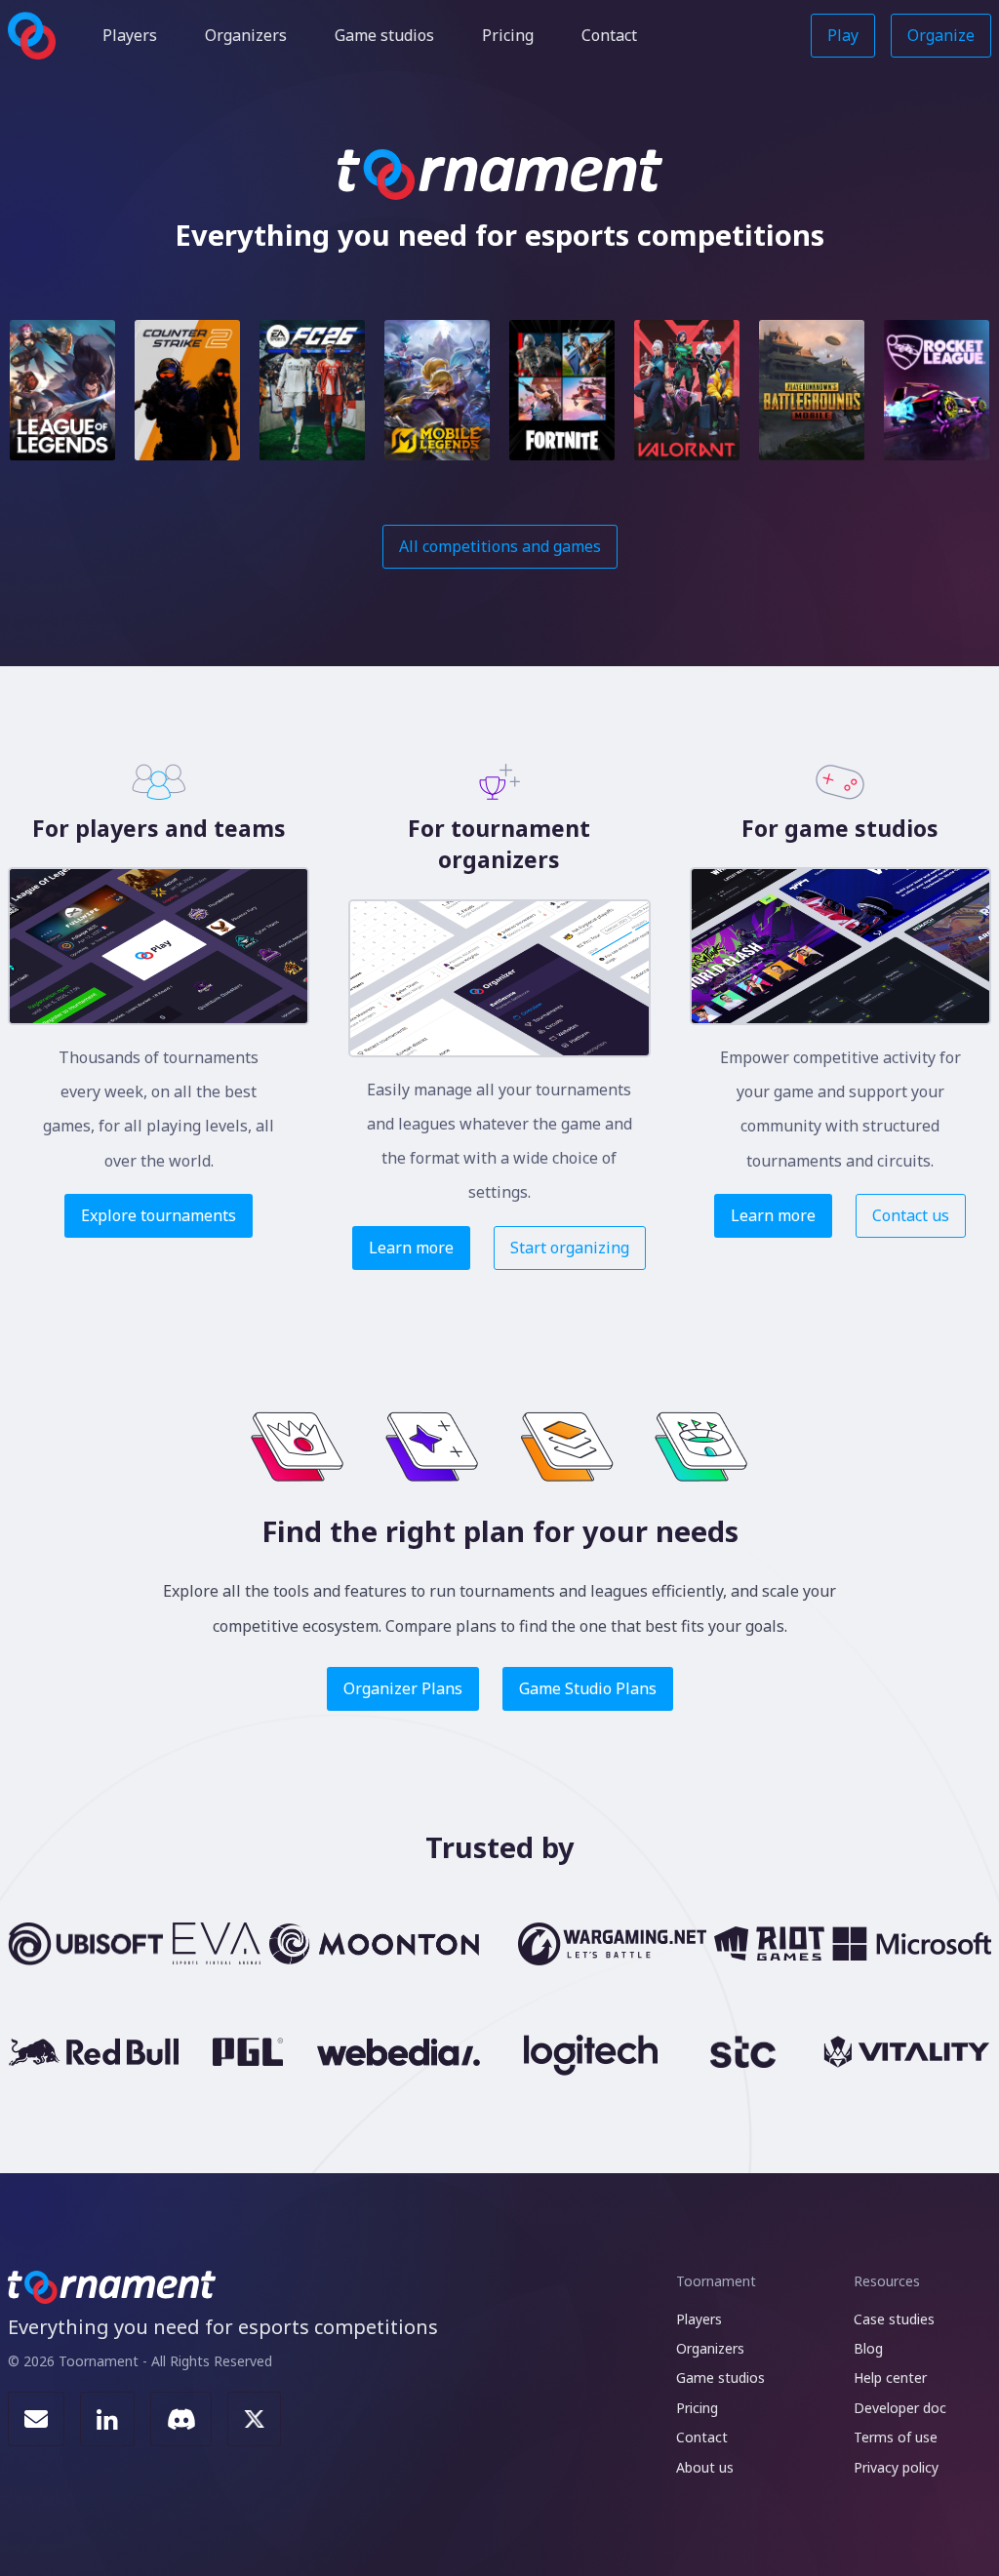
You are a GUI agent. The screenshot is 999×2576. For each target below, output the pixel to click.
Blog (868, 2348)
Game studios (384, 35)
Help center (890, 2378)
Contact (609, 35)
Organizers (246, 35)
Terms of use (896, 2437)
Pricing (508, 35)
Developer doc (900, 2408)
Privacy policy (896, 2467)
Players (130, 35)
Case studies (894, 2319)
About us (705, 2467)
